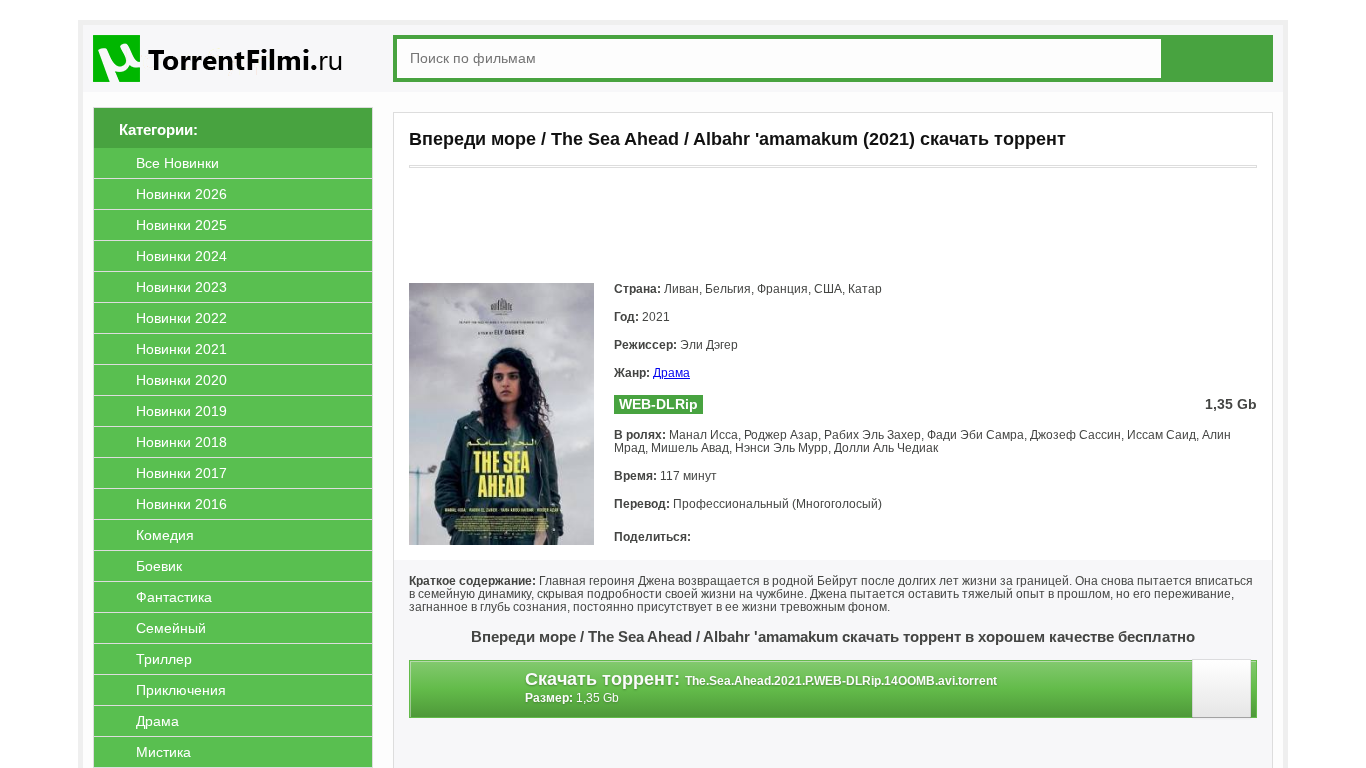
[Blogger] (853, 538)
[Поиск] (1221, 57)
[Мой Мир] (769, 538)
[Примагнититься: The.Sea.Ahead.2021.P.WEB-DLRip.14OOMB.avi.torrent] (1224, 693)
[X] (797, 538)
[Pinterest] (825, 538)
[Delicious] (881, 538)
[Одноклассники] (741, 538)
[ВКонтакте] (713, 538)
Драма (671, 373)
